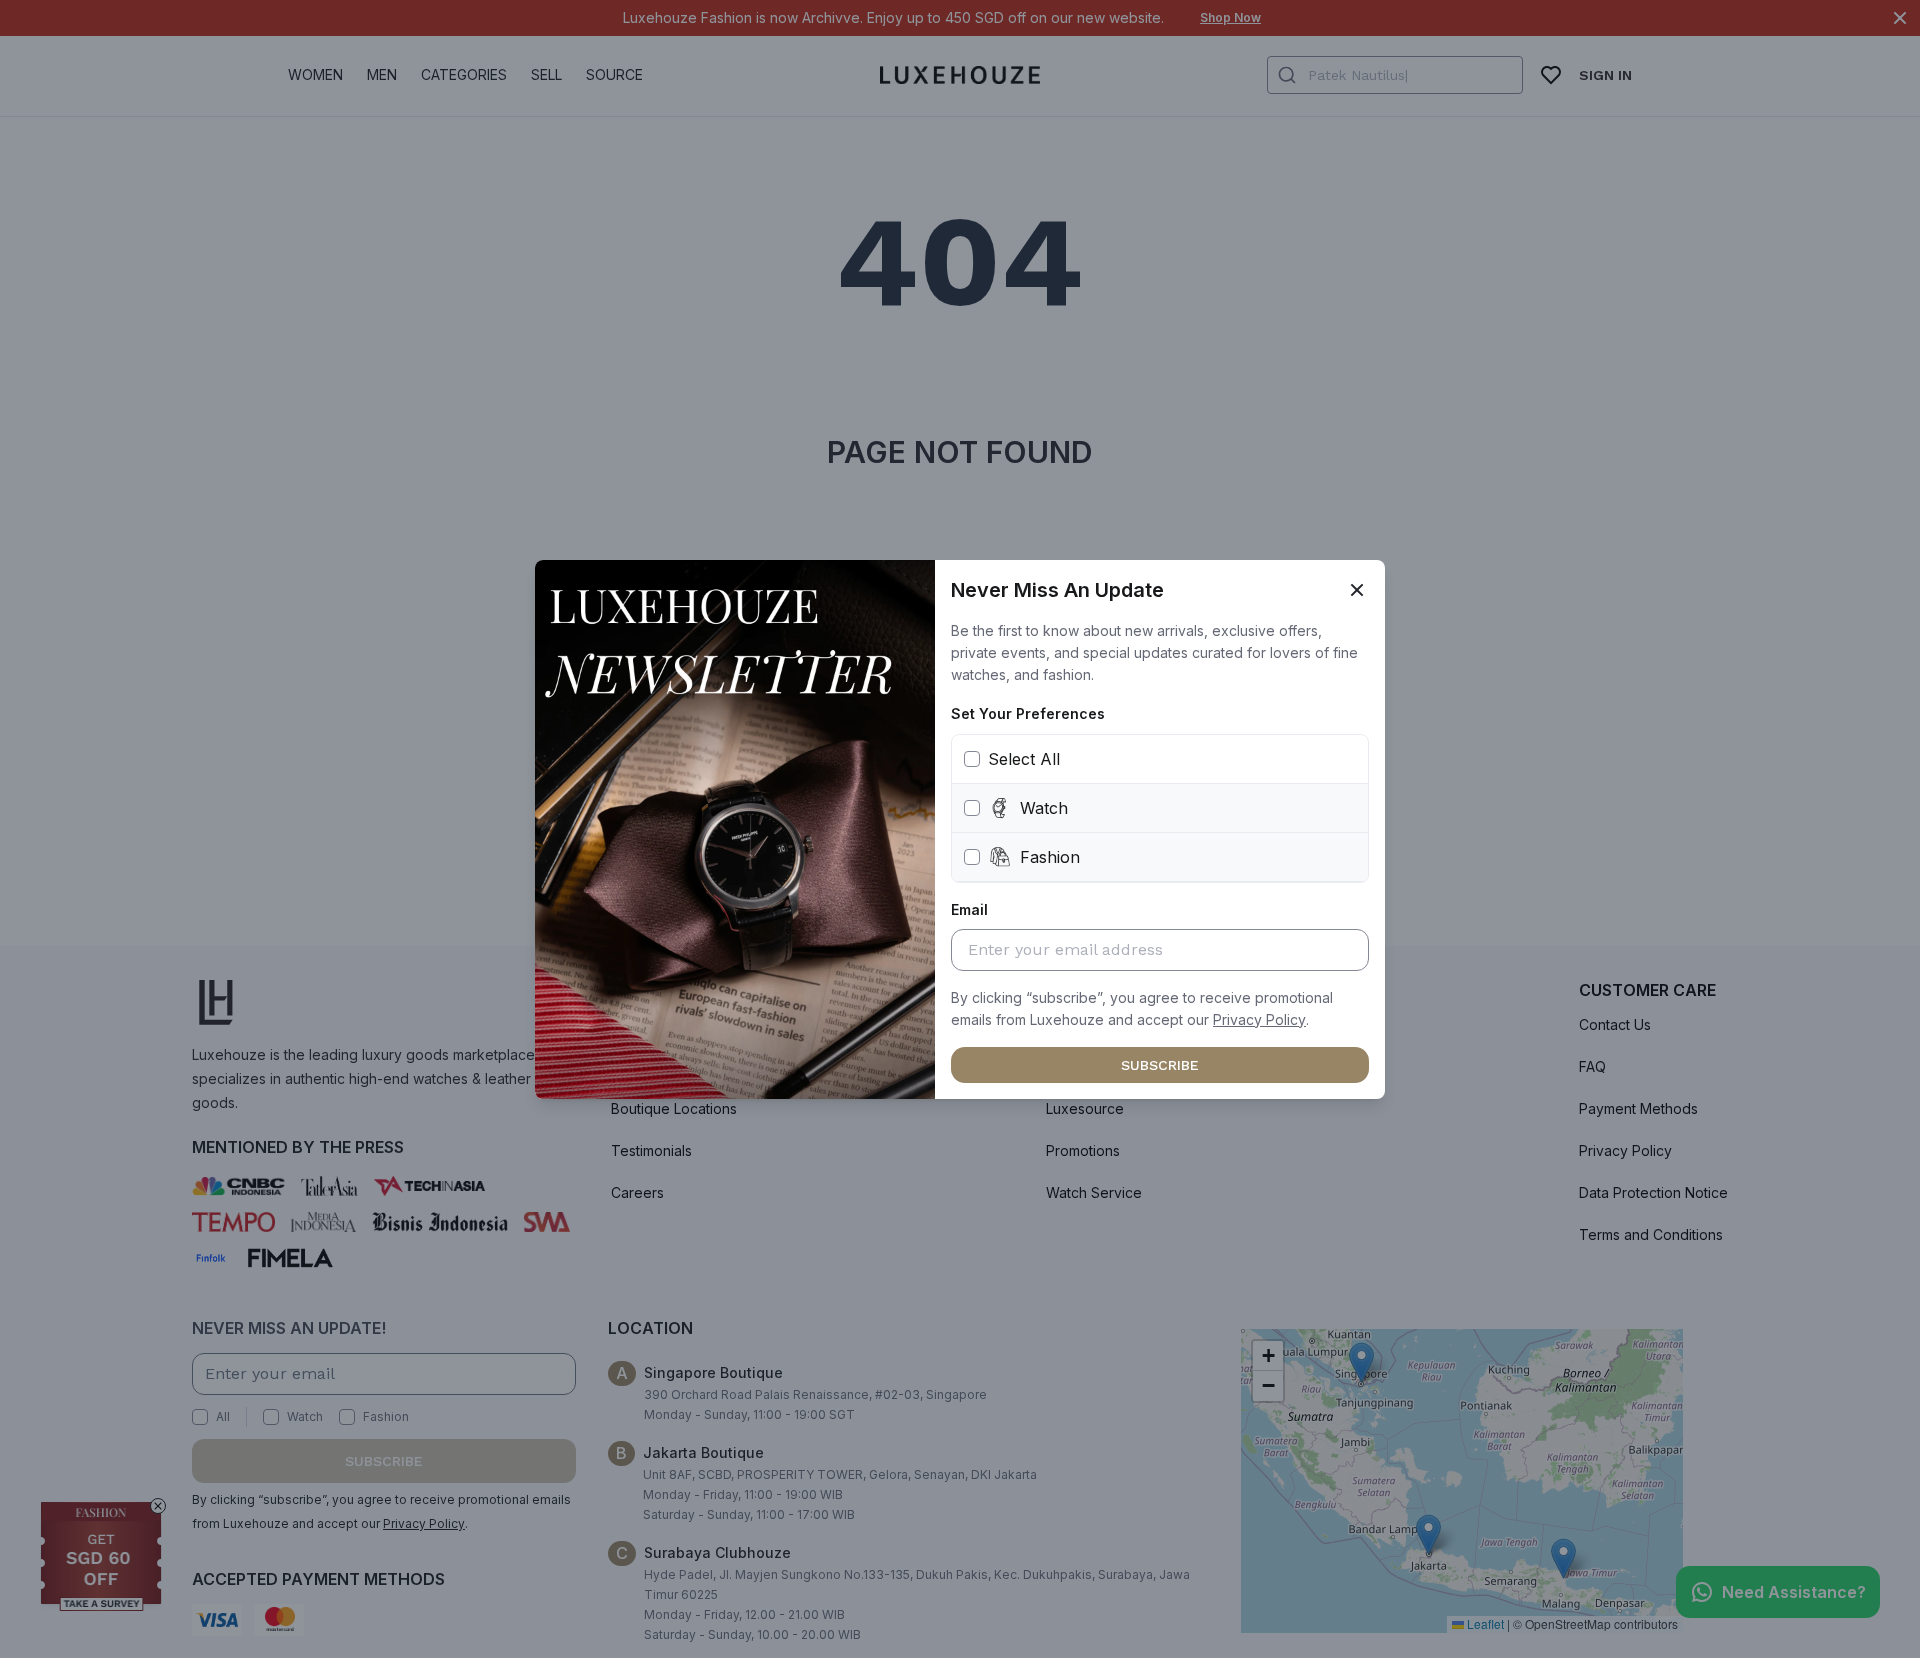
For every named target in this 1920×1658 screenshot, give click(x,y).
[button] (1259, 1020)
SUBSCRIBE (1160, 1065)
